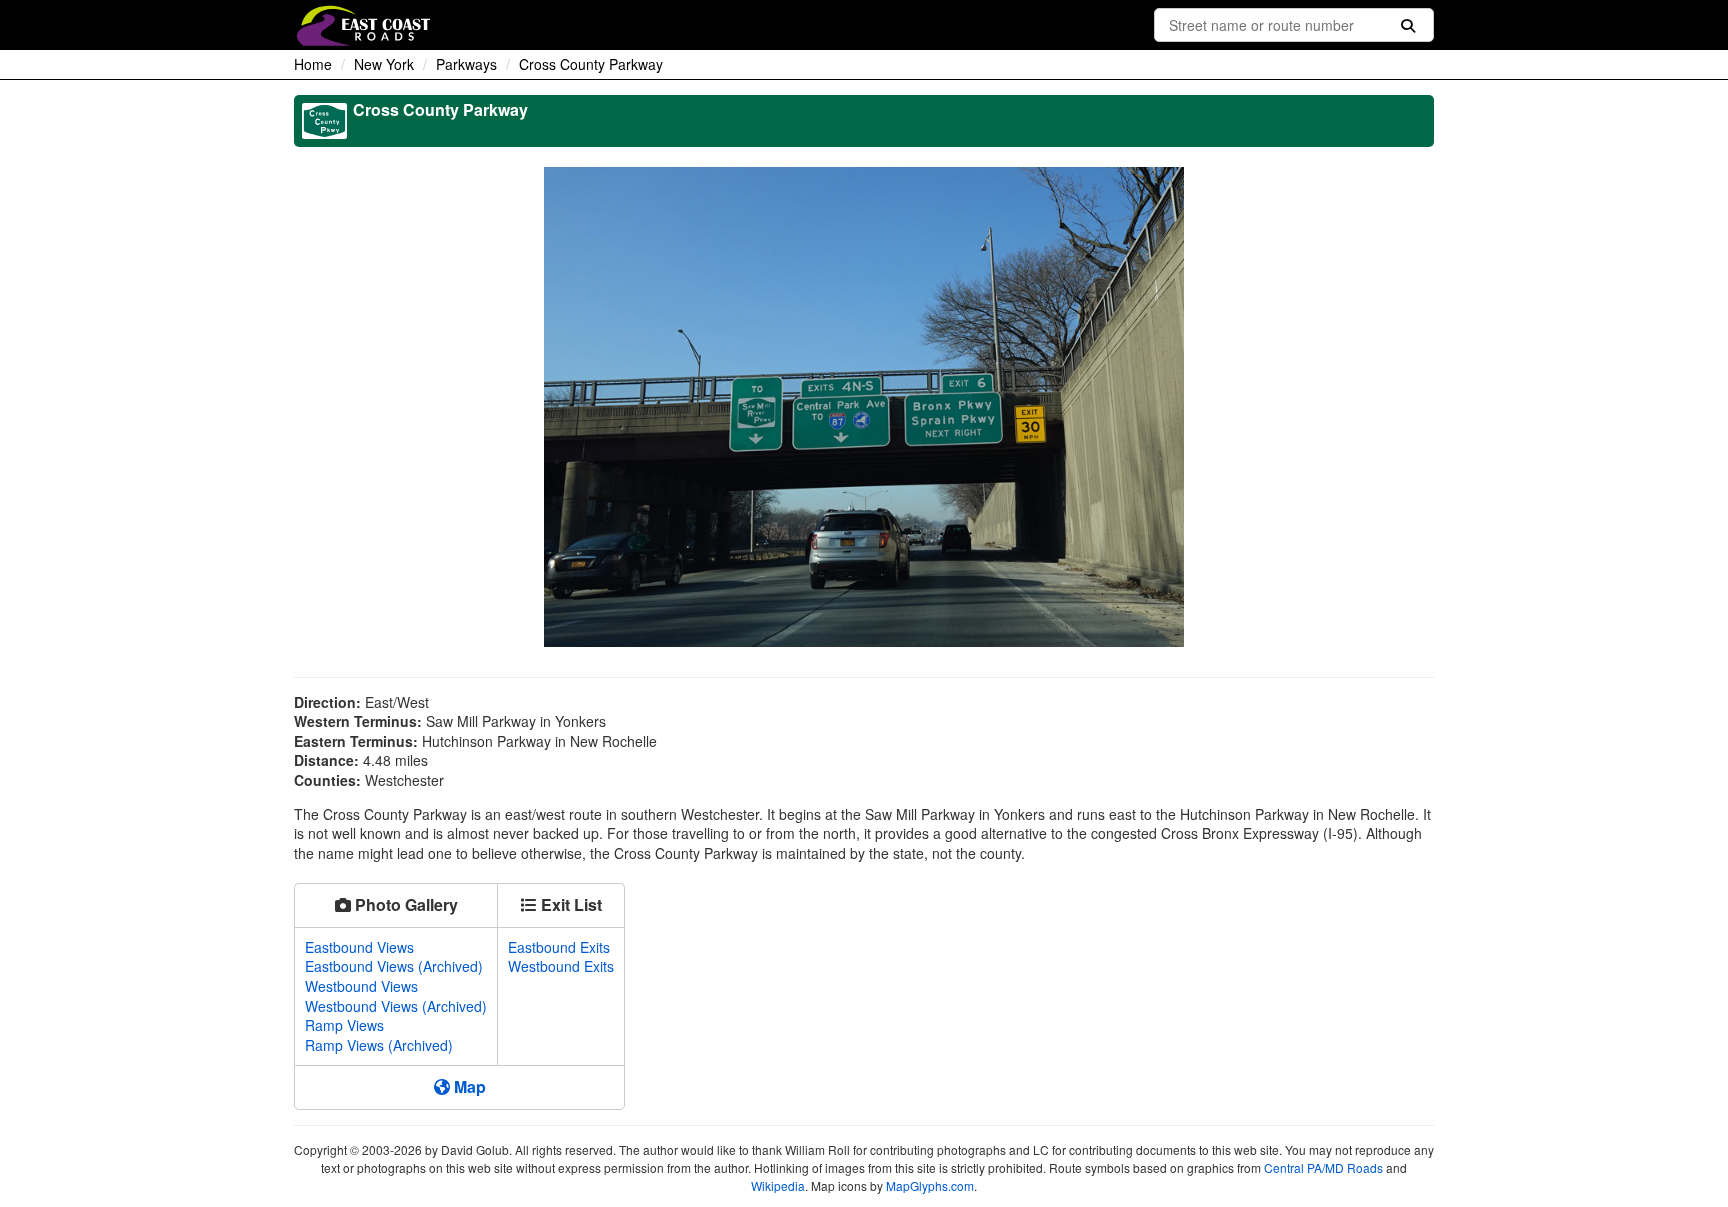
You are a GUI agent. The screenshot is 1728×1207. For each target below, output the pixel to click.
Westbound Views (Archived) (396, 1006)
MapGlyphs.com (930, 1185)
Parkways (466, 64)
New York (384, 64)
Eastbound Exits (559, 947)
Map (468, 1086)
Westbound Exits (561, 966)
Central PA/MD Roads (1323, 1167)
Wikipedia (778, 1185)
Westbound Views (361, 986)
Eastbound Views (359, 947)
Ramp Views (344, 1025)
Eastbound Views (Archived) (394, 966)
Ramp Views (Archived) (379, 1045)
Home (313, 64)
